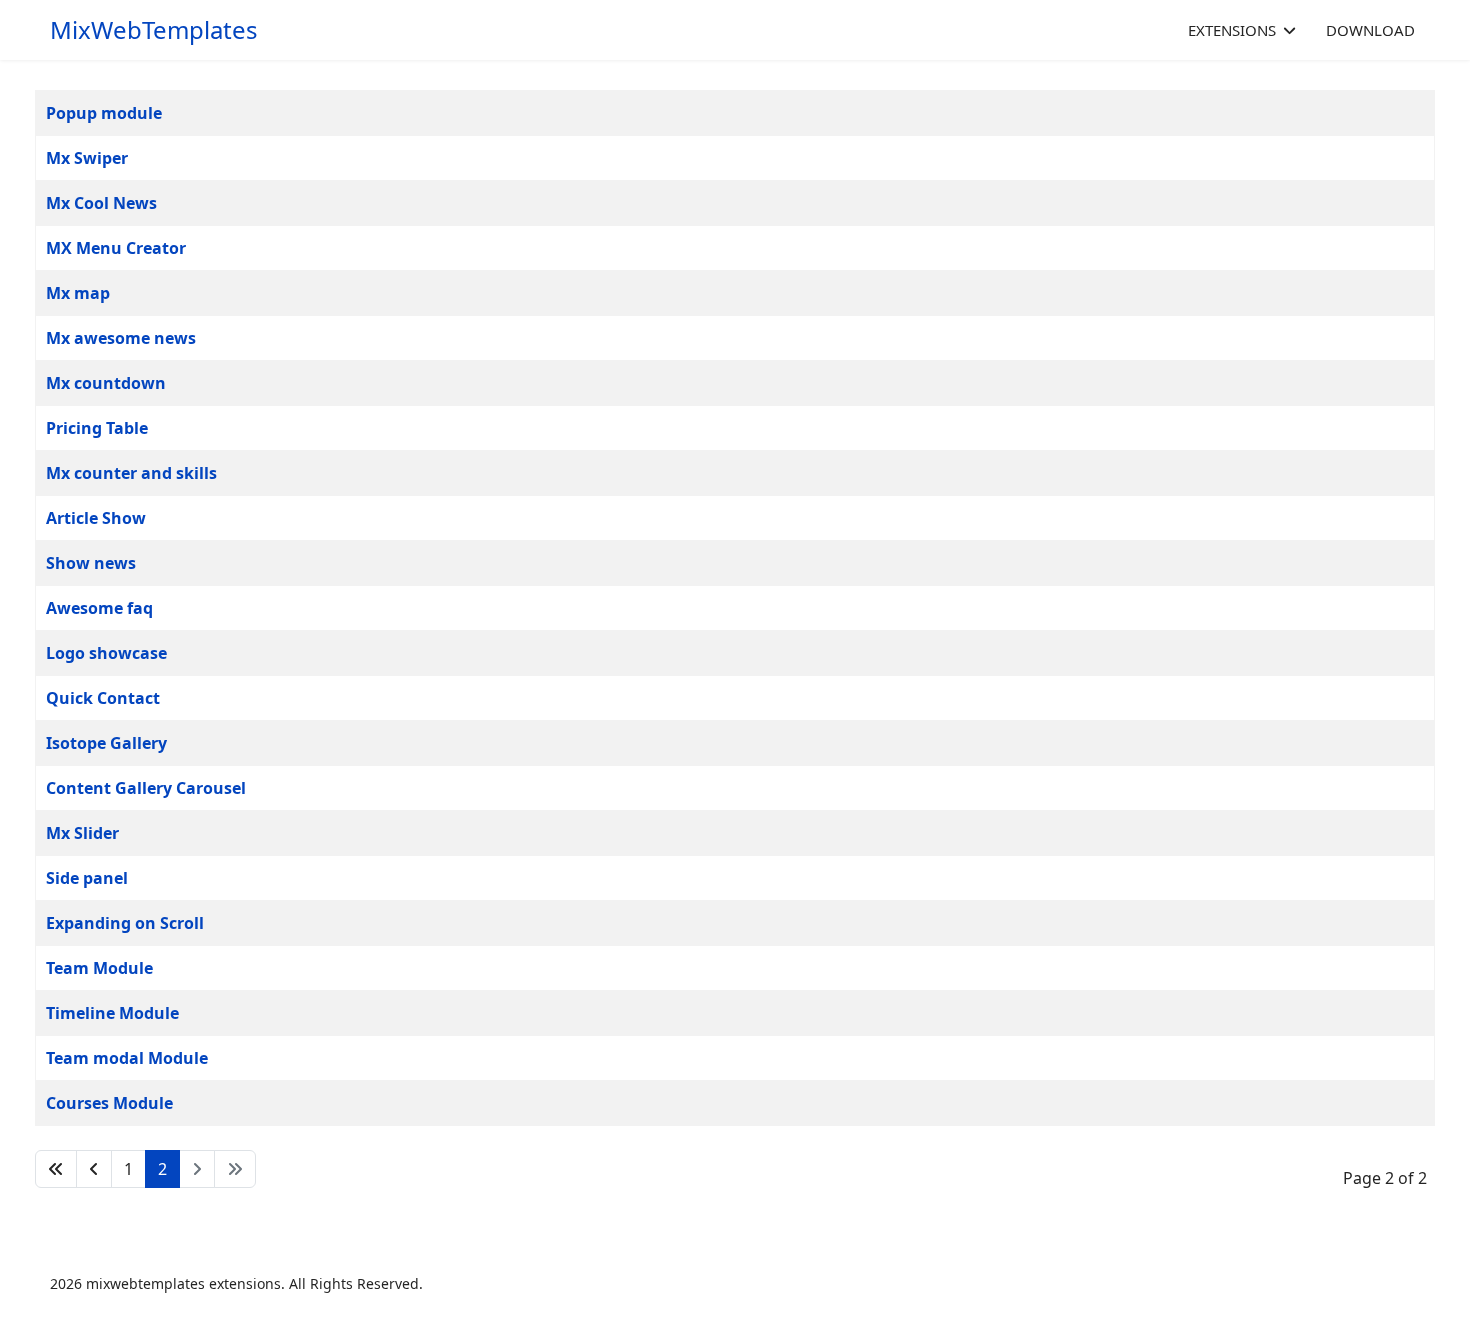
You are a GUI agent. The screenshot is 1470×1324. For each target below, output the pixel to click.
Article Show (96, 518)
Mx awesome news (121, 338)
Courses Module (109, 1103)
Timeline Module (112, 1013)
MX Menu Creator (116, 248)
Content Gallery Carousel (146, 788)
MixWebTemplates (154, 30)
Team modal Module (127, 1058)
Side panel (87, 878)
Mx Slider (82, 833)
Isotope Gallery (106, 743)
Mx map (78, 293)
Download (1370, 30)
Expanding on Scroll (125, 923)
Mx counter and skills (131, 473)
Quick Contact (103, 698)
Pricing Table (97, 428)
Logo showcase (106, 653)
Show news (91, 563)
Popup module (104, 113)
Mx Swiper (87, 158)
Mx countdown (106, 383)
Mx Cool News (101, 203)
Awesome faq (99, 608)
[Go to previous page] (94, 1169)
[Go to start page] (56, 1169)
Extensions (1232, 30)
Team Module (99, 968)
